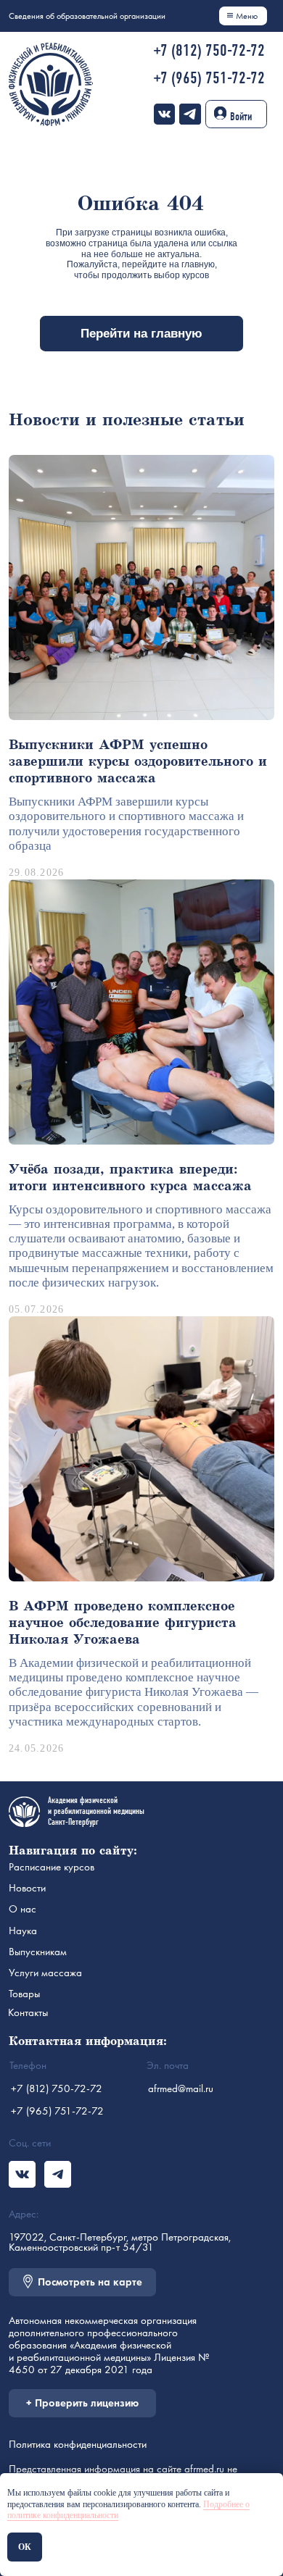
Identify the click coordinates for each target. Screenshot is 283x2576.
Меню (247, 16)
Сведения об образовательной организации (87, 16)
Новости (27, 1888)
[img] (164, 114)
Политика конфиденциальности (78, 2444)
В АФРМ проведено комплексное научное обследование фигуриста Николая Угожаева (123, 1623)
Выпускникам (38, 1952)
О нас (22, 1909)
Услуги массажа (45, 1973)
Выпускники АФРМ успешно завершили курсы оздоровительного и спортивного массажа (138, 762)
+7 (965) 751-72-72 (209, 78)
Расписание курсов (52, 1867)
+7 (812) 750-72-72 (209, 50)
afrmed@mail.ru (181, 2088)
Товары (24, 1994)
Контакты (28, 2012)
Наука (23, 1931)
